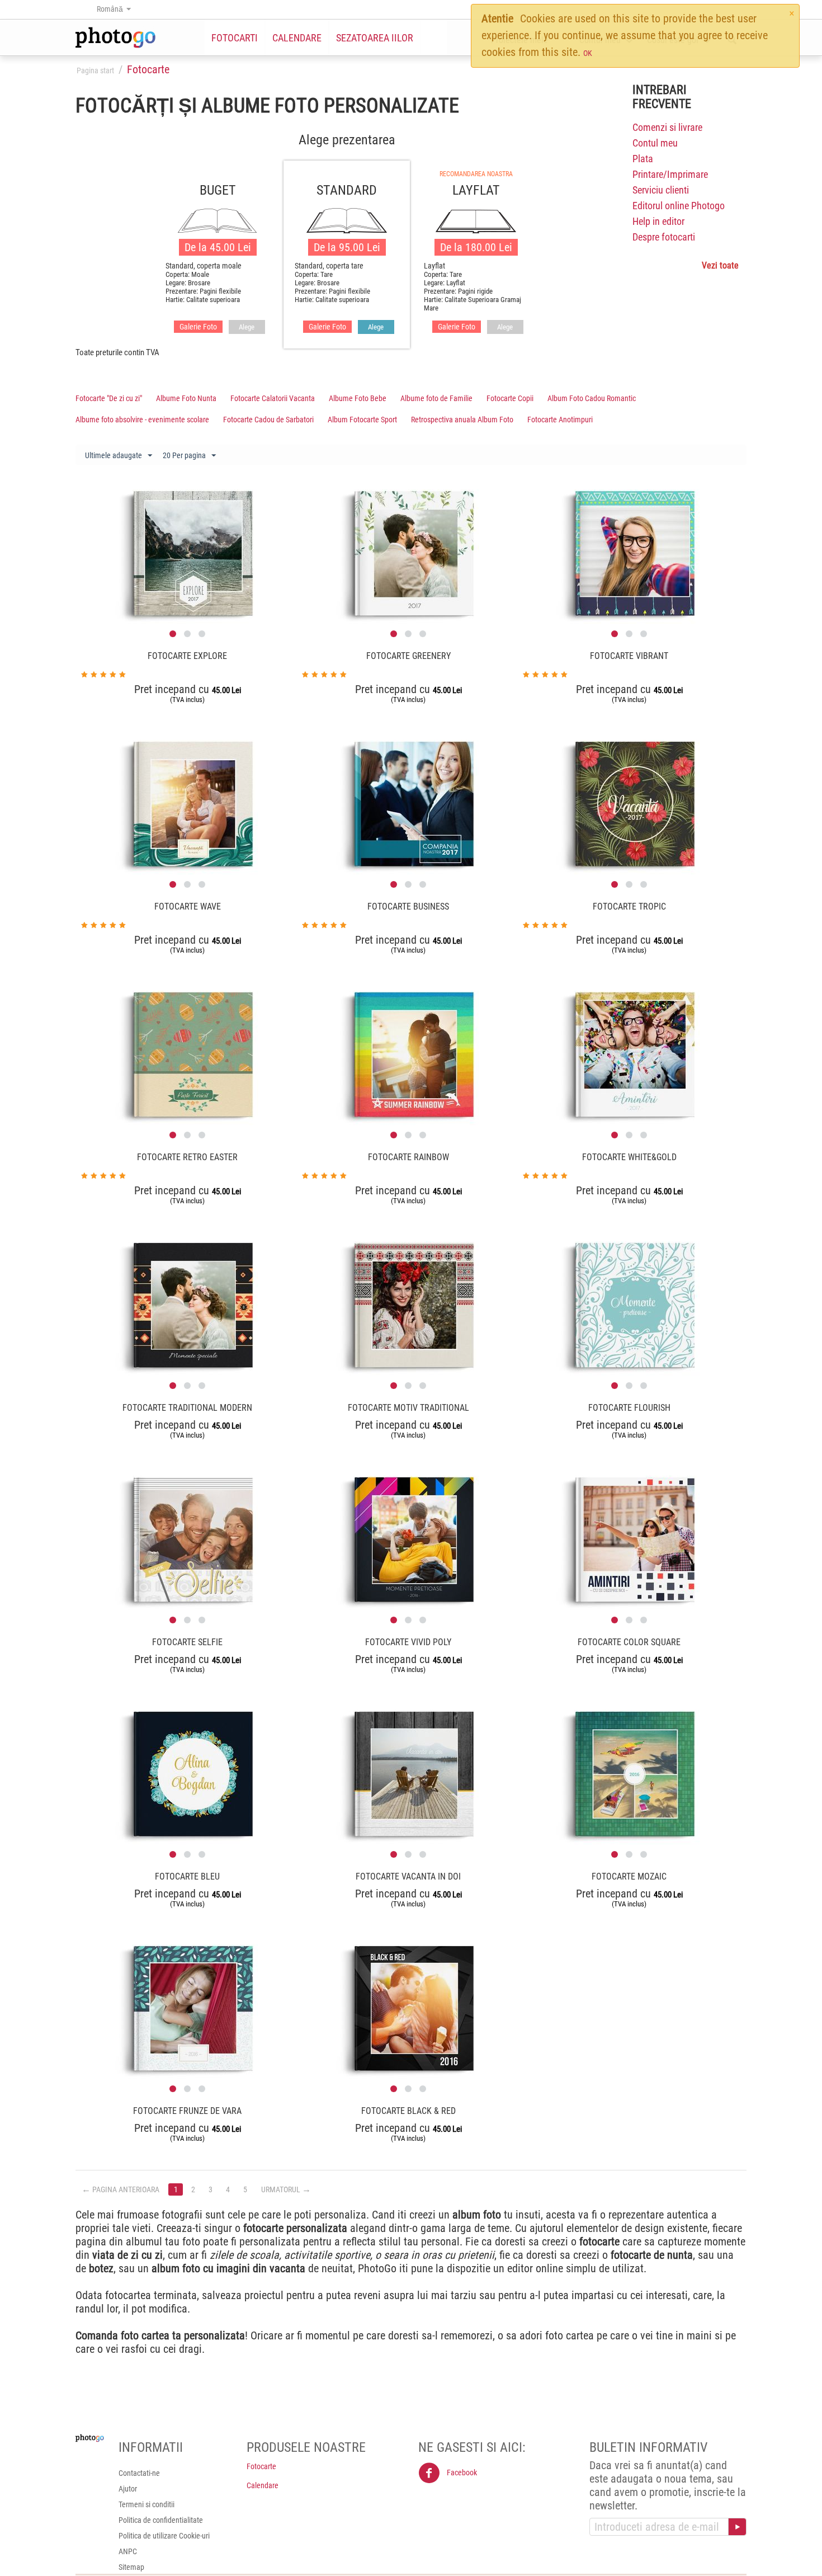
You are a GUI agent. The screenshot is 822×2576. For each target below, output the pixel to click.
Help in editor (658, 221)
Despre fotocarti (664, 237)
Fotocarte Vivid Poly (408, 1642)
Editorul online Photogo (679, 206)
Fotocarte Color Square (629, 1642)
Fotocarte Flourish (629, 1408)
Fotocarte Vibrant (629, 656)
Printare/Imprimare (670, 174)
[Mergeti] (737, 2527)
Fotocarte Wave (188, 906)
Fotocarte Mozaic (629, 1876)
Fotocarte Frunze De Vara (187, 2111)
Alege (247, 327)
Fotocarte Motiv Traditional (408, 1408)
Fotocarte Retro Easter (187, 1157)
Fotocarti (235, 38)
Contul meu (655, 143)
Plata (643, 159)
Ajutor (128, 2489)
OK (588, 53)
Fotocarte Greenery (408, 656)
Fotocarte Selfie (187, 1642)
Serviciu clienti (661, 190)
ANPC (128, 2551)
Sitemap (131, 2567)
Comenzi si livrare (667, 127)
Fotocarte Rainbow (408, 1157)
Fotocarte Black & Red (408, 2111)
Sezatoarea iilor (375, 38)
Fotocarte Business (408, 906)
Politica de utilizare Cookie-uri (164, 2536)
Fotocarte (261, 2466)
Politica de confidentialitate (161, 2520)
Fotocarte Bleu (187, 1876)
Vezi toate (720, 265)
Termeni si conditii (147, 2504)
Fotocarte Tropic (629, 906)
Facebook (461, 2473)
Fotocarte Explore (187, 656)
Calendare (297, 38)
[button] (173, 634)
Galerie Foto (198, 327)
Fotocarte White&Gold (629, 1157)
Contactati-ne (139, 2473)
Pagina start (95, 70)
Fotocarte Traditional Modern (187, 1408)
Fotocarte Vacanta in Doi (408, 1876)
